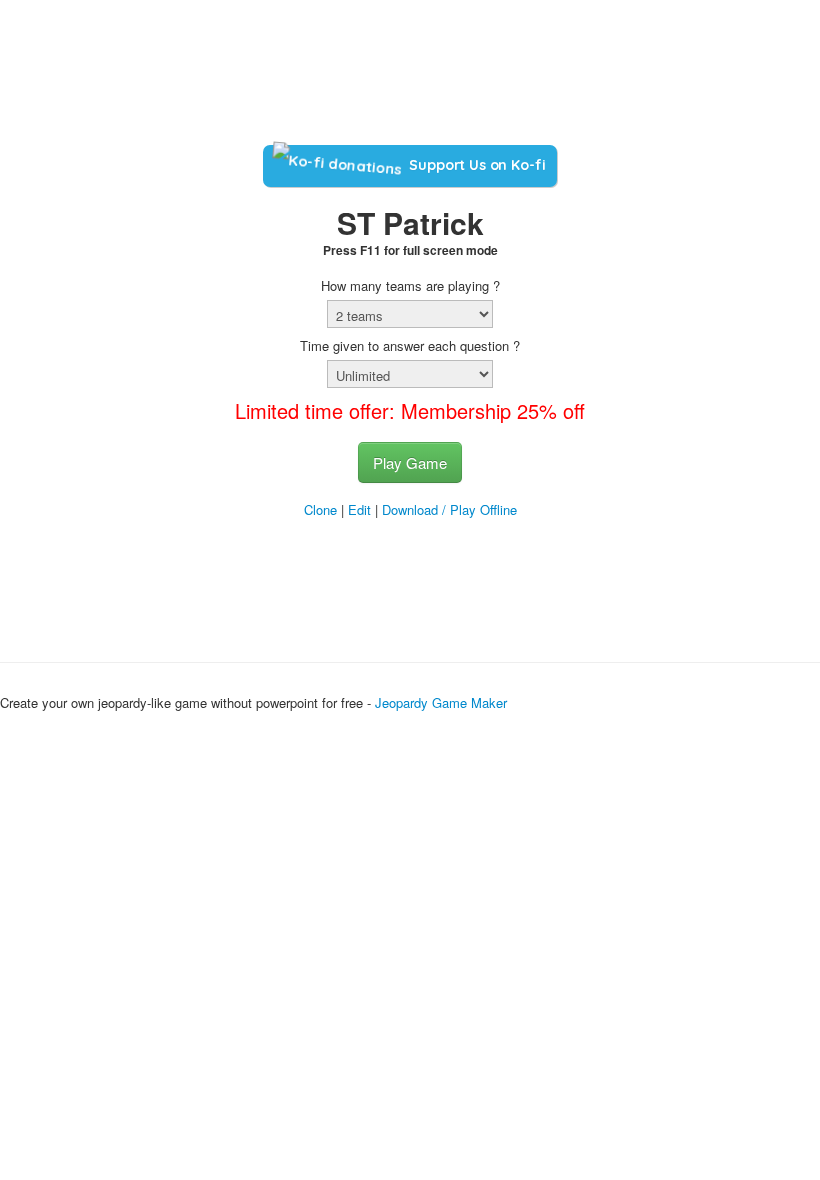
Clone (320, 509)
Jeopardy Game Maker (441, 702)
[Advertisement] (410, 78)
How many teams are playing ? (410, 286)
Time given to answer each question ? (410, 346)
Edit (359, 509)
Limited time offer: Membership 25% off (410, 410)
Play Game (410, 462)
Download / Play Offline (449, 509)
